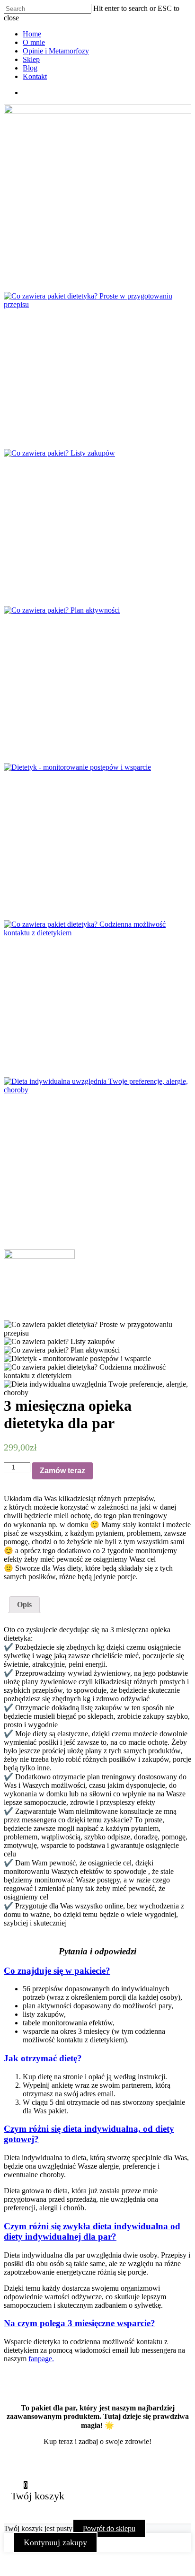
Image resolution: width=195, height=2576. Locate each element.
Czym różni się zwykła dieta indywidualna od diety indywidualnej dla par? (92, 2231)
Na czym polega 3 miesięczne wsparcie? (80, 2323)
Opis (24, 1605)
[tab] (24, 1605)
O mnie (34, 42)
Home (32, 34)
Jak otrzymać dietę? (43, 2058)
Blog (30, 68)
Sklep (31, 59)
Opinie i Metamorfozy (56, 51)
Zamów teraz (62, 1471)
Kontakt (35, 76)
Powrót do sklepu (109, 2528)
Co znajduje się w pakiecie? (57, 1971)
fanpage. (41, 2359)
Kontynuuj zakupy (55, 2542)
